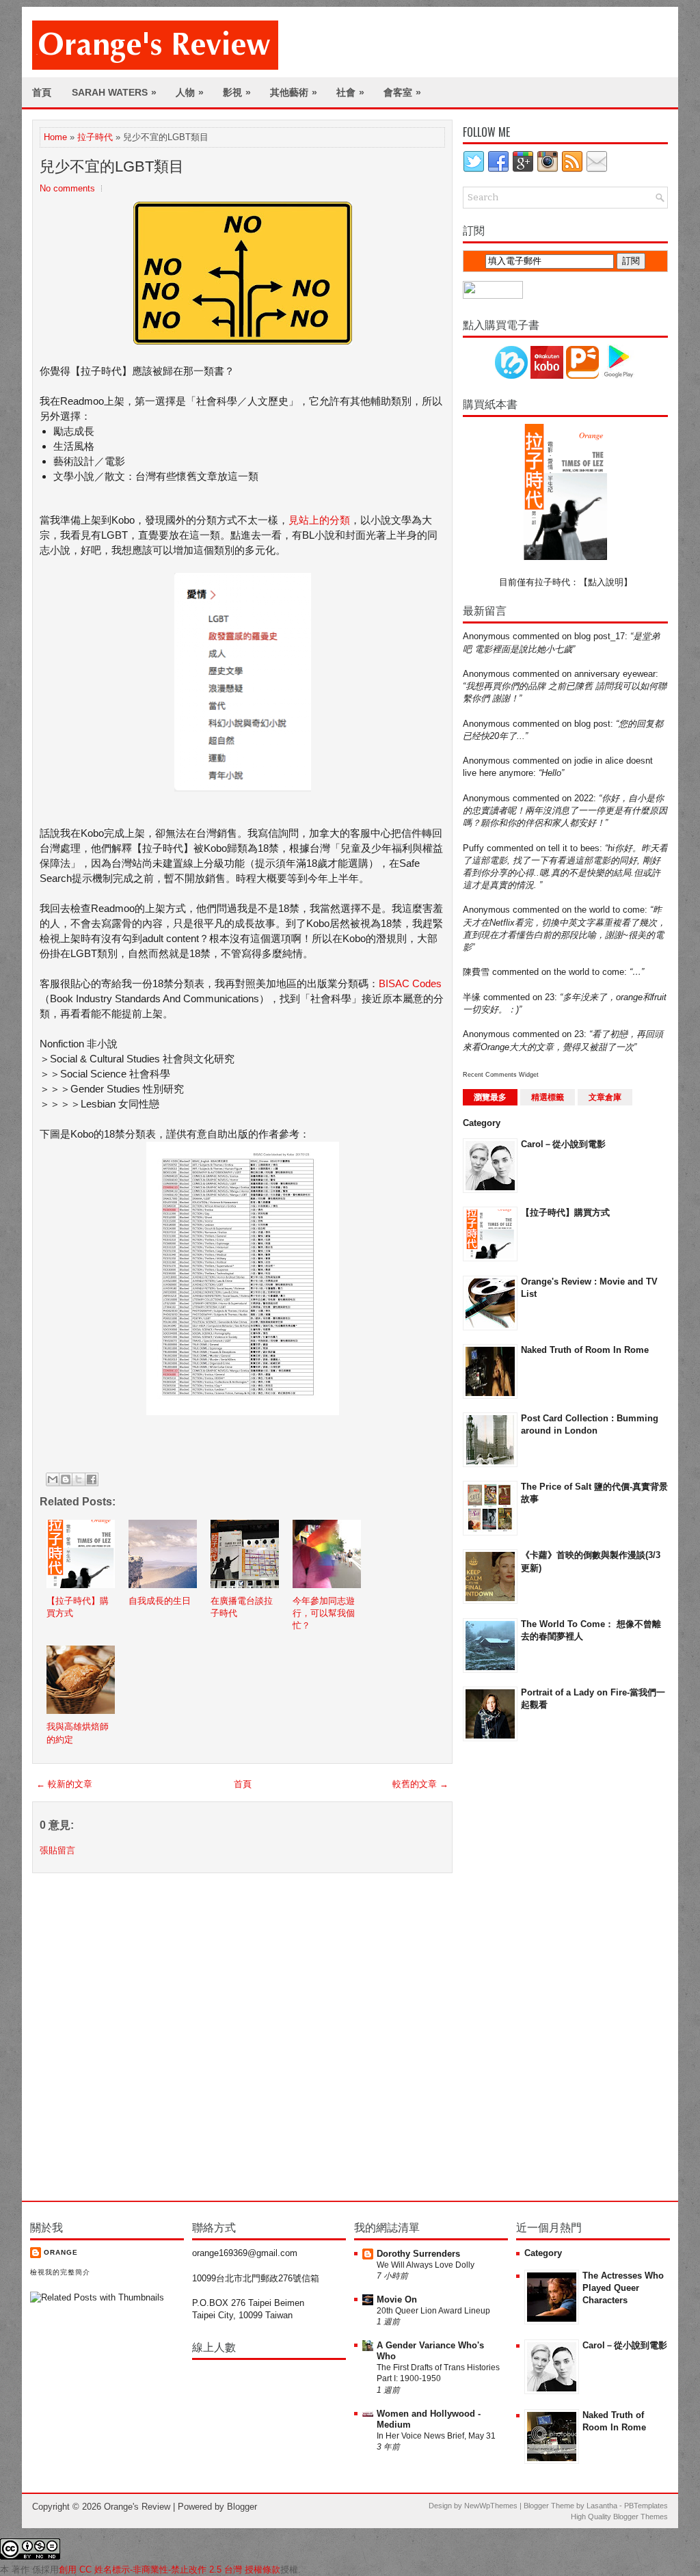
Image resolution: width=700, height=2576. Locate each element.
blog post (592, 724)
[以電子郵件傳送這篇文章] (53, 1479)
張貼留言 (57, 1850)
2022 (584, 798)
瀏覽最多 (490, 1097)
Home (55, 137)
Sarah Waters (114, 92)
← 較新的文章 (64, 1784)
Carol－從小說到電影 (563, 1144)
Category (482, 1123)
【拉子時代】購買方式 (565, 1212)
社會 (350, 92)
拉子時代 (95, 137)
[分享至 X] (79, 1479)
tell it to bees (574, 848)
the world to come (609, 910)
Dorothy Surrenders (418, 2254)
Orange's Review (137, 2507)
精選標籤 (548, 1097)
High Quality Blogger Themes (619, 2517)
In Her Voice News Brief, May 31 (436, 2436)
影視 (237, 92)
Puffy (473, 848)
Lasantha (602, 2506)
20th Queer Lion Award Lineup (433, 2311)
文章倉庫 (605, 1097)
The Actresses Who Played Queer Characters (623, 2288)
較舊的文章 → (420, 1784)
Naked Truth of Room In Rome (585, 1350)
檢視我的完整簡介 (60, 2272)
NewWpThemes (491, 2506)
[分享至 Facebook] (92, 1479)
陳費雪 (476, 972)
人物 (190, 92)
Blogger (242, 2507)
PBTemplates (646, 2506)
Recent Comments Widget (501, 1075)
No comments (67, 188)
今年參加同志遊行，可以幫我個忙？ (324, 1613)
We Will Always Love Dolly (426, 2265)
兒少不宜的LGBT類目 (112, 166)
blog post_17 (600, 636)
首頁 (42, 92)
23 (550, 997)
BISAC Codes (410, 983)
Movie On (397, 2299)
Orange (61, 2252)
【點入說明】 (606, 582)
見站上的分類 (319, 520)
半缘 (472, 997)
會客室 (402, 92)
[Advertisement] (517, 1970)
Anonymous (486, 636)
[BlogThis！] (66, 1479)
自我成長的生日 (160, 1601)
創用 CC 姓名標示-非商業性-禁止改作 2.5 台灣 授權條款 (170, 2570)
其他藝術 (294, 92)
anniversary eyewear (615, 674)
